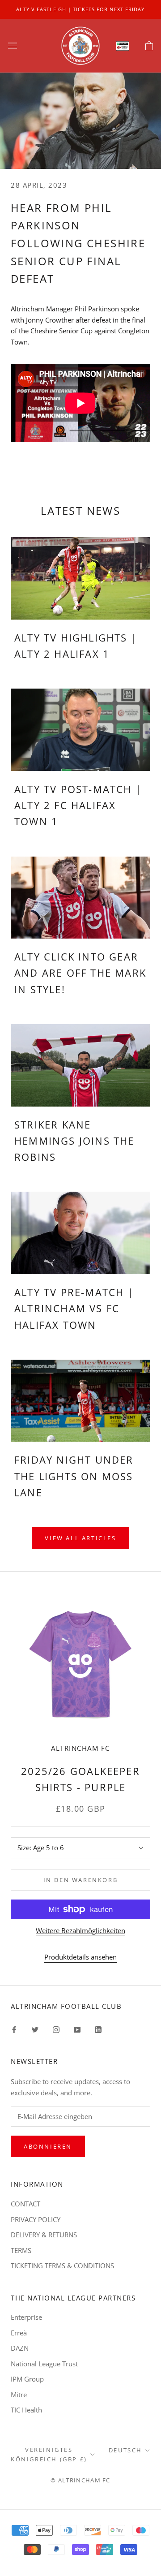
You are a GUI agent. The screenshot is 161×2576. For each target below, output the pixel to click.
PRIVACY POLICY (36, 2219)
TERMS (21, 2250)
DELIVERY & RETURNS (44, 2235)
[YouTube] (77, 2029)
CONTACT (25, 2204)
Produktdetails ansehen (80, 1957)
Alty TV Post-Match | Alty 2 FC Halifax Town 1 (78, 805)
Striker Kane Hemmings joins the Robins (74, 1141)
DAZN (20, 2348)
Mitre (19, 2395)
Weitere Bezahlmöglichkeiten (80, 1930)
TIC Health (26, 2410)
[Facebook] (14, 2029)
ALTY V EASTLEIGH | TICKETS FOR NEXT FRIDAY (80, 9)
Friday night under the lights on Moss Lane (74, 1476)
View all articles (80, 1538)
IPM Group (27, 2379)
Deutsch (125, 2450)
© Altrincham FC (80, 2480)
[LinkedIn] (98, 2029)
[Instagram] (56, 2029)
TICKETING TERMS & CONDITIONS (62, 2266)
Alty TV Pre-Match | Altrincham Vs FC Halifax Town (74, 1308)
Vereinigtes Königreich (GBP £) (49, 2454)
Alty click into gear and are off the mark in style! (80, 973)
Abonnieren (48, 2146)
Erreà (19, 2333)
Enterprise (26, 2317)
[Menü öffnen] (13, 46)
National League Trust (44, 2364)
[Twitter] (35, 2029)
